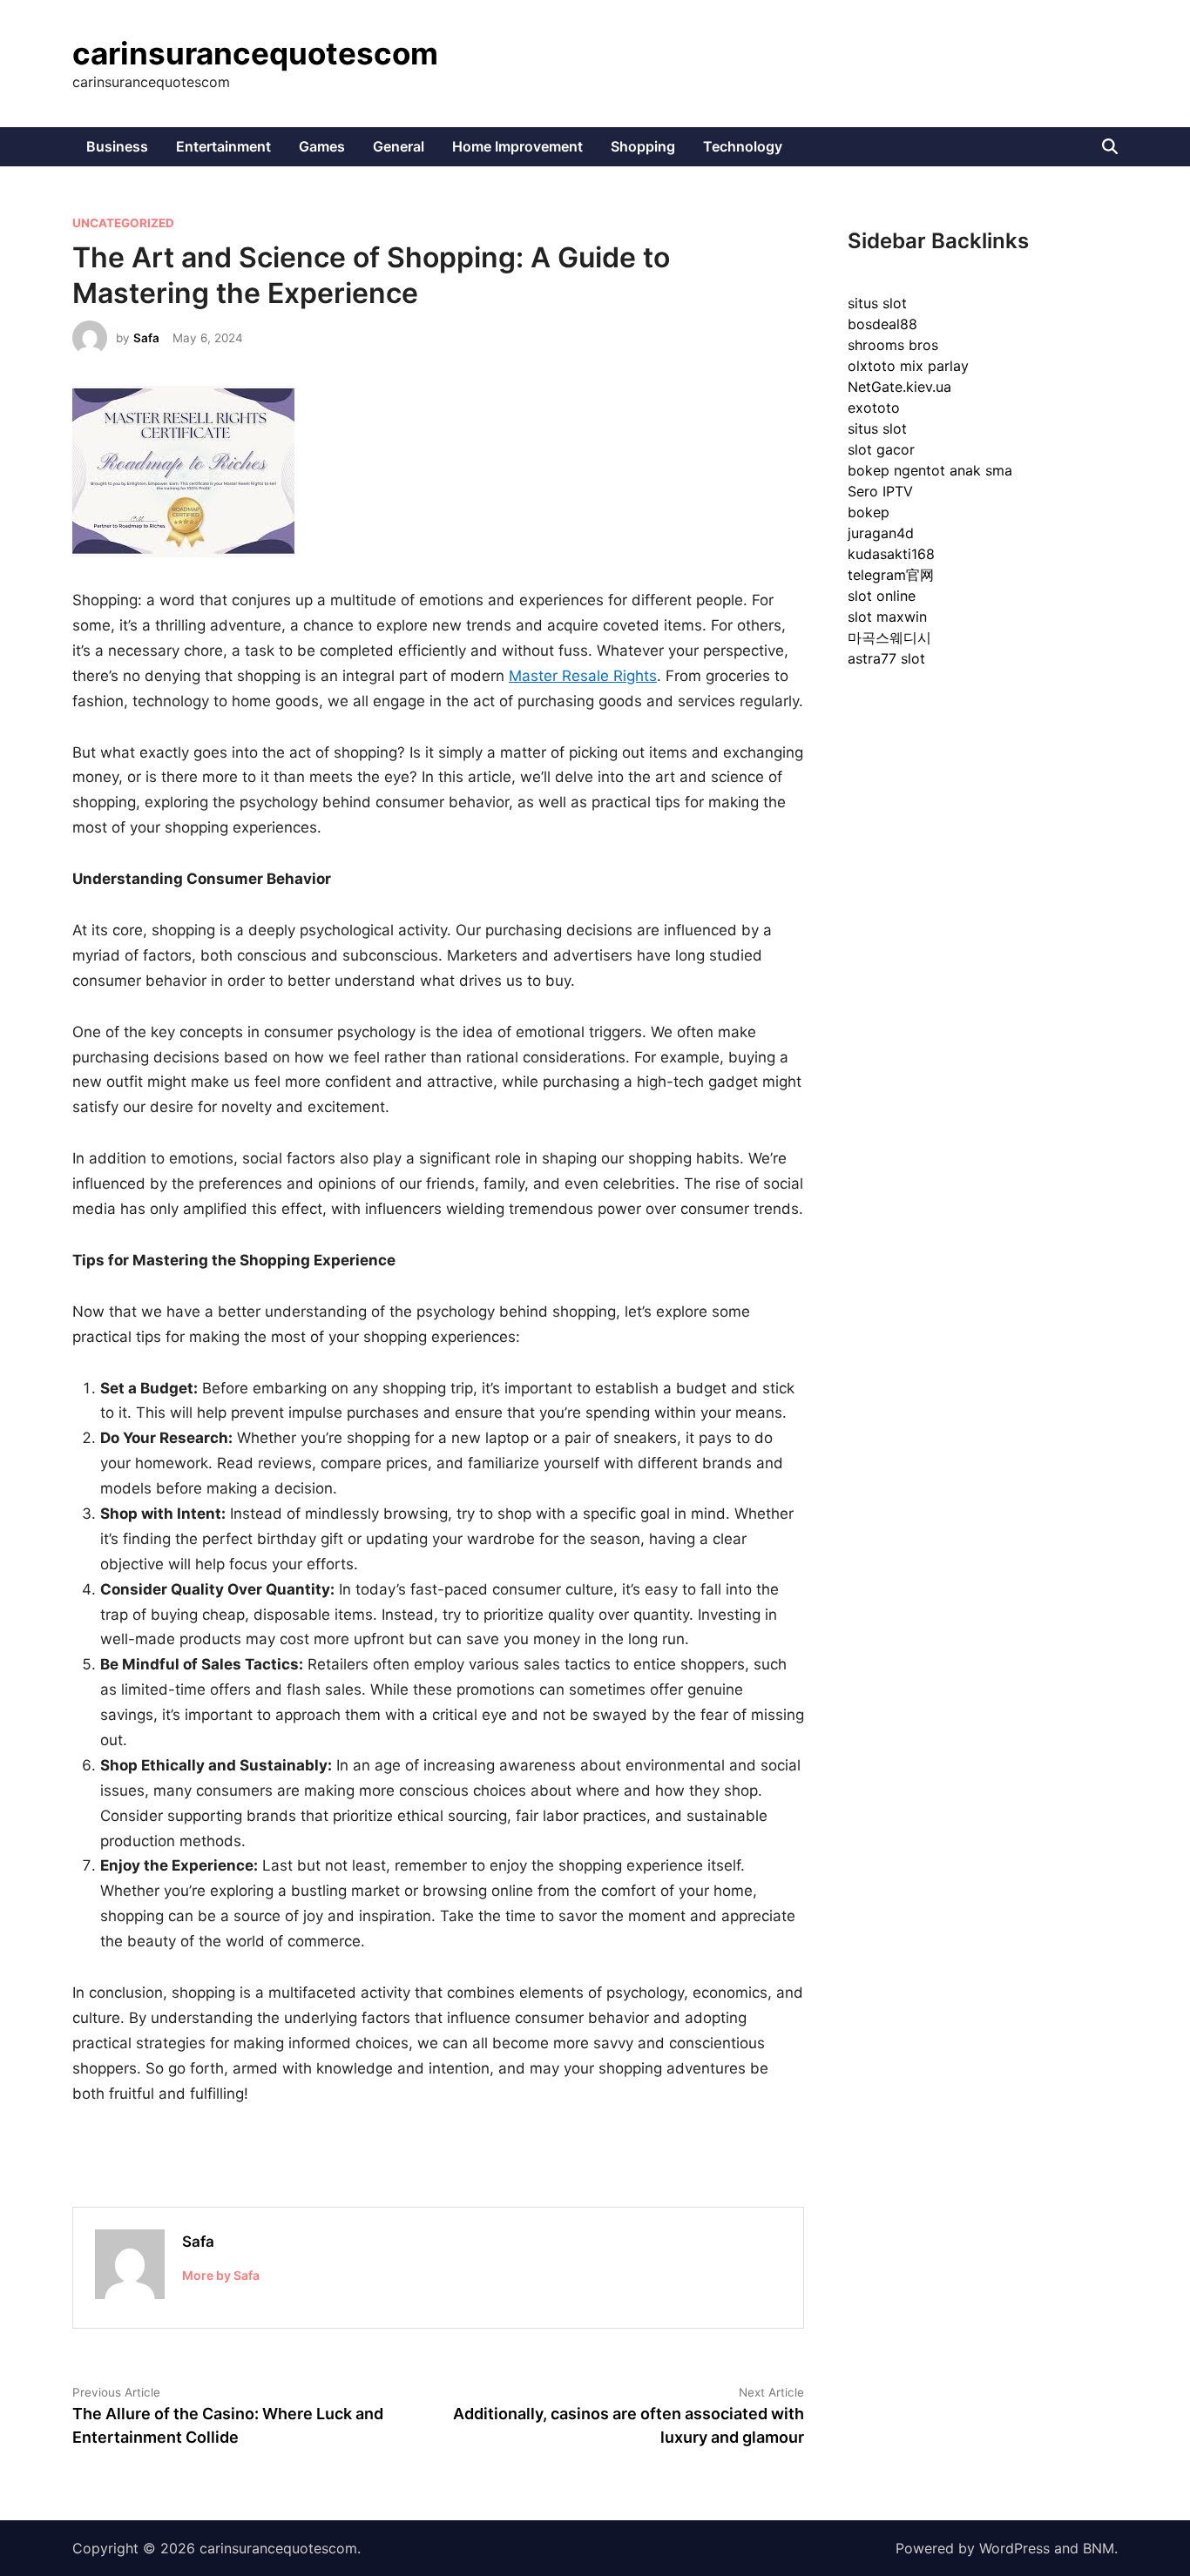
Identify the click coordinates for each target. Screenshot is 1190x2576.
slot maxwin (887, 617)
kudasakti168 (891, 554)
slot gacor (881, 449)
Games (322, 146)
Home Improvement (517, 146)
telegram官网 (891, 575)
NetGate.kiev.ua (899, 387)
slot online (882, 596)
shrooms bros (893, 345)
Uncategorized (123, 223)
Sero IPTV (880, 491)
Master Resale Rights (583, 676)
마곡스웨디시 (889, 637)
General (399, 146)
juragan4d (881, 533)
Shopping (643, 146)
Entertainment (223, 146)
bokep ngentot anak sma (930, 470)
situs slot (877, 303)
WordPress (1014, 2548)
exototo (874, 408)
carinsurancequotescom (255, 53)
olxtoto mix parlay (908, 366)
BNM (1099, 2548)
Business (117, 146)
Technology (743, 146)
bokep (869, 512)
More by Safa (221, 2275)
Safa (146, 338)
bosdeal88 (882, 324)
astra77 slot (886, 658)
